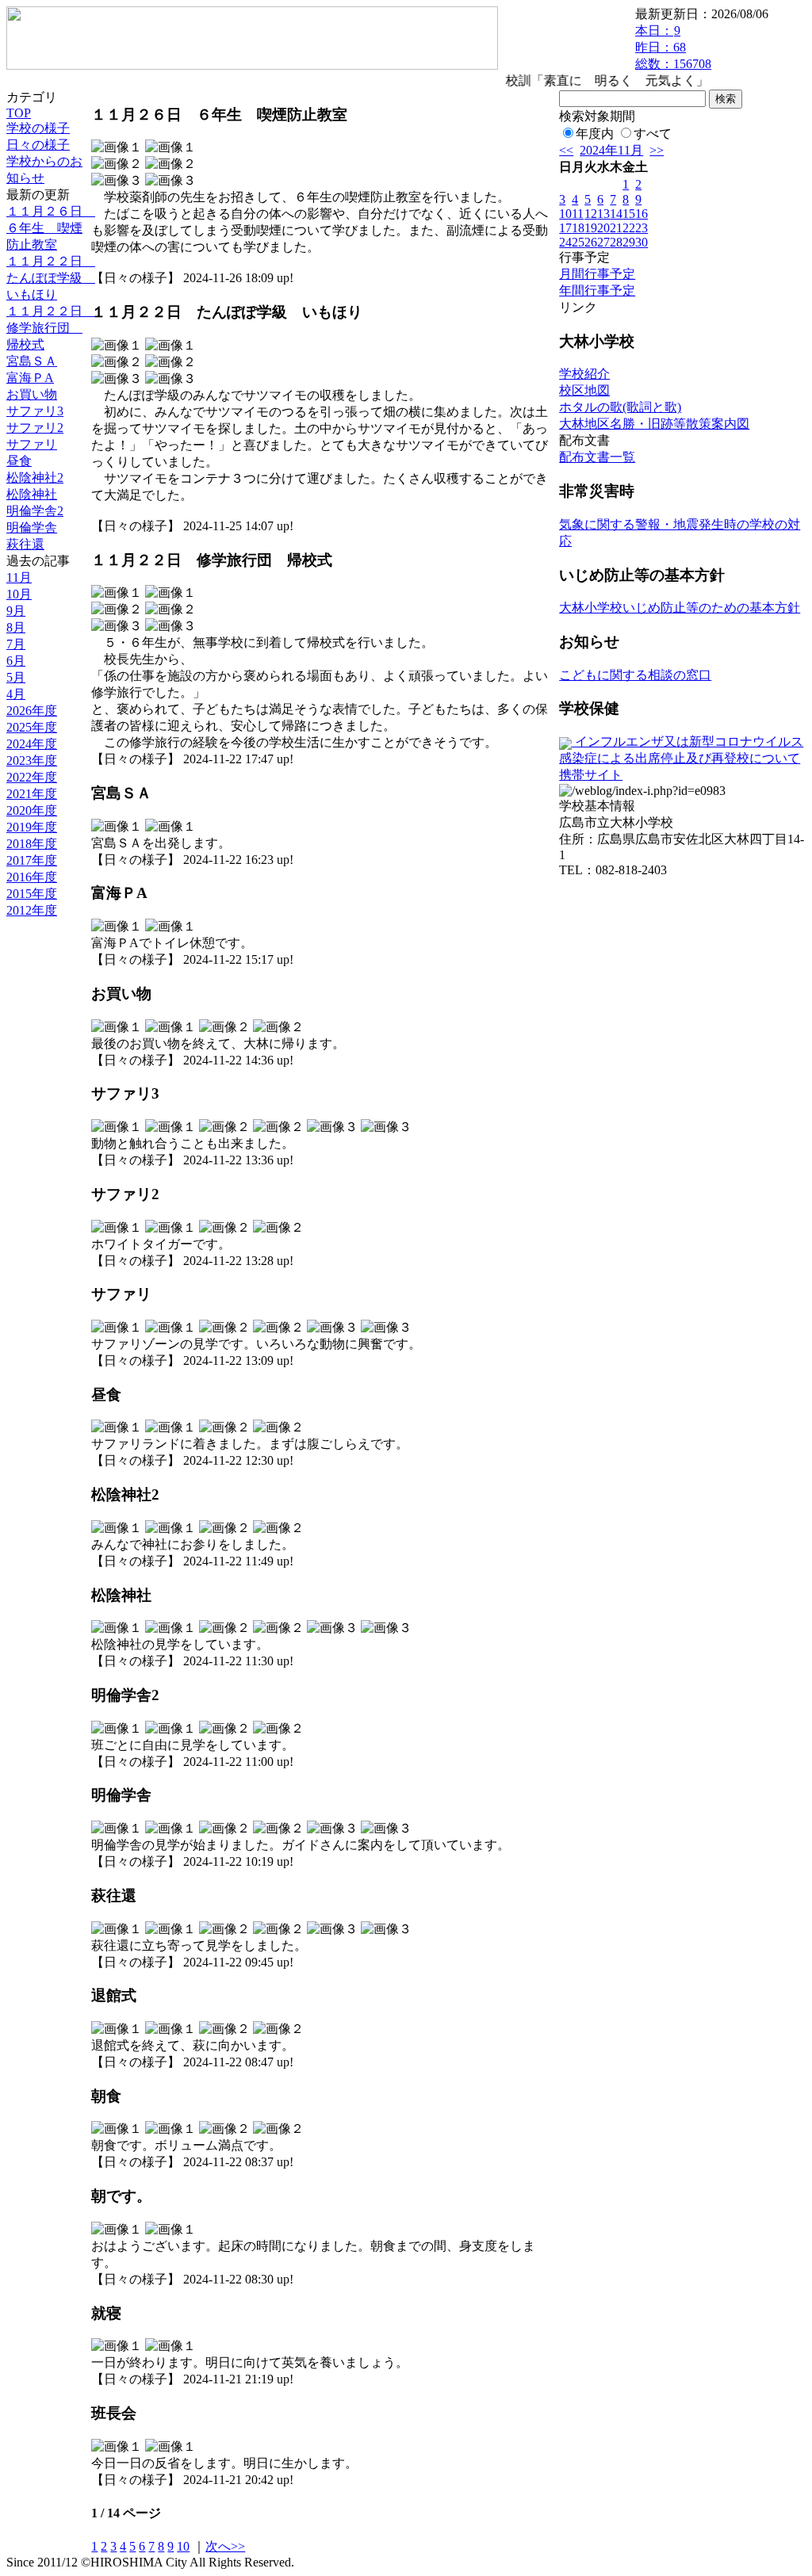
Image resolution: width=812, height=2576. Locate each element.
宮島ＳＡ (32, 361)
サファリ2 (35, 428)
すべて (653, 134)
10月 (19, 594)
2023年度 (32, 761)
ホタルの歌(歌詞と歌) (620, 407)
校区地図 (584, 390)
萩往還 (25, 544)
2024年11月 (611, 150)
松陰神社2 (35, 478)
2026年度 (32, 711)
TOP (19, 113)
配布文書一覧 (597, 457)
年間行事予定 (597, 290)
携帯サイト (591, 775)
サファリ (32, 444)
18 (578, 228)
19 (591, 228)
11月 (19, 577)
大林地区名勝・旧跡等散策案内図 (654, 424)
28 (616, 242)
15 (629, 214)
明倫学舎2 (35, 511)
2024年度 (32, 744)
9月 (16, 611)
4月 (16, 694)
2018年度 (32, 844)
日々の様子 (38, 145)
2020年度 (32, 810)
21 (616, 228)
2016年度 (32, 877)
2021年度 (32, 794)
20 (603, 228)
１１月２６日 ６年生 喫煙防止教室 (51, 228)
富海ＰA (30, 378)
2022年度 (32, 777)
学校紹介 (584, 374)
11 (578, 214)
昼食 (19, 461)
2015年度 (32, 894)
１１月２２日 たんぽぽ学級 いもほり (51, 278)
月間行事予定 (597, 274)
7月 (16, 644)
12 (591, 214)
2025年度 (32, 727)
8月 (16, 627)
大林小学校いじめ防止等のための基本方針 (680, 608)
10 (183, 2546)
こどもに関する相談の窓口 (635, 675)
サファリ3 (35, 411)
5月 (16, 677)
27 (603, 242)
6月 (16, 661)
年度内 (595, 134)
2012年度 (32, 910)
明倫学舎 (32, 527)
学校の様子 (38, 128)
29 (629, 242)
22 (629, 228)
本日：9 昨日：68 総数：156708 (673, 47)
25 (578, 242)
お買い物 (32, 394)
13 (603, 214)
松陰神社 (32, 494)
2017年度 (32, 860)
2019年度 (32, 827)
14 (616, 214)
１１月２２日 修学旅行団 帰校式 (51, 328)
